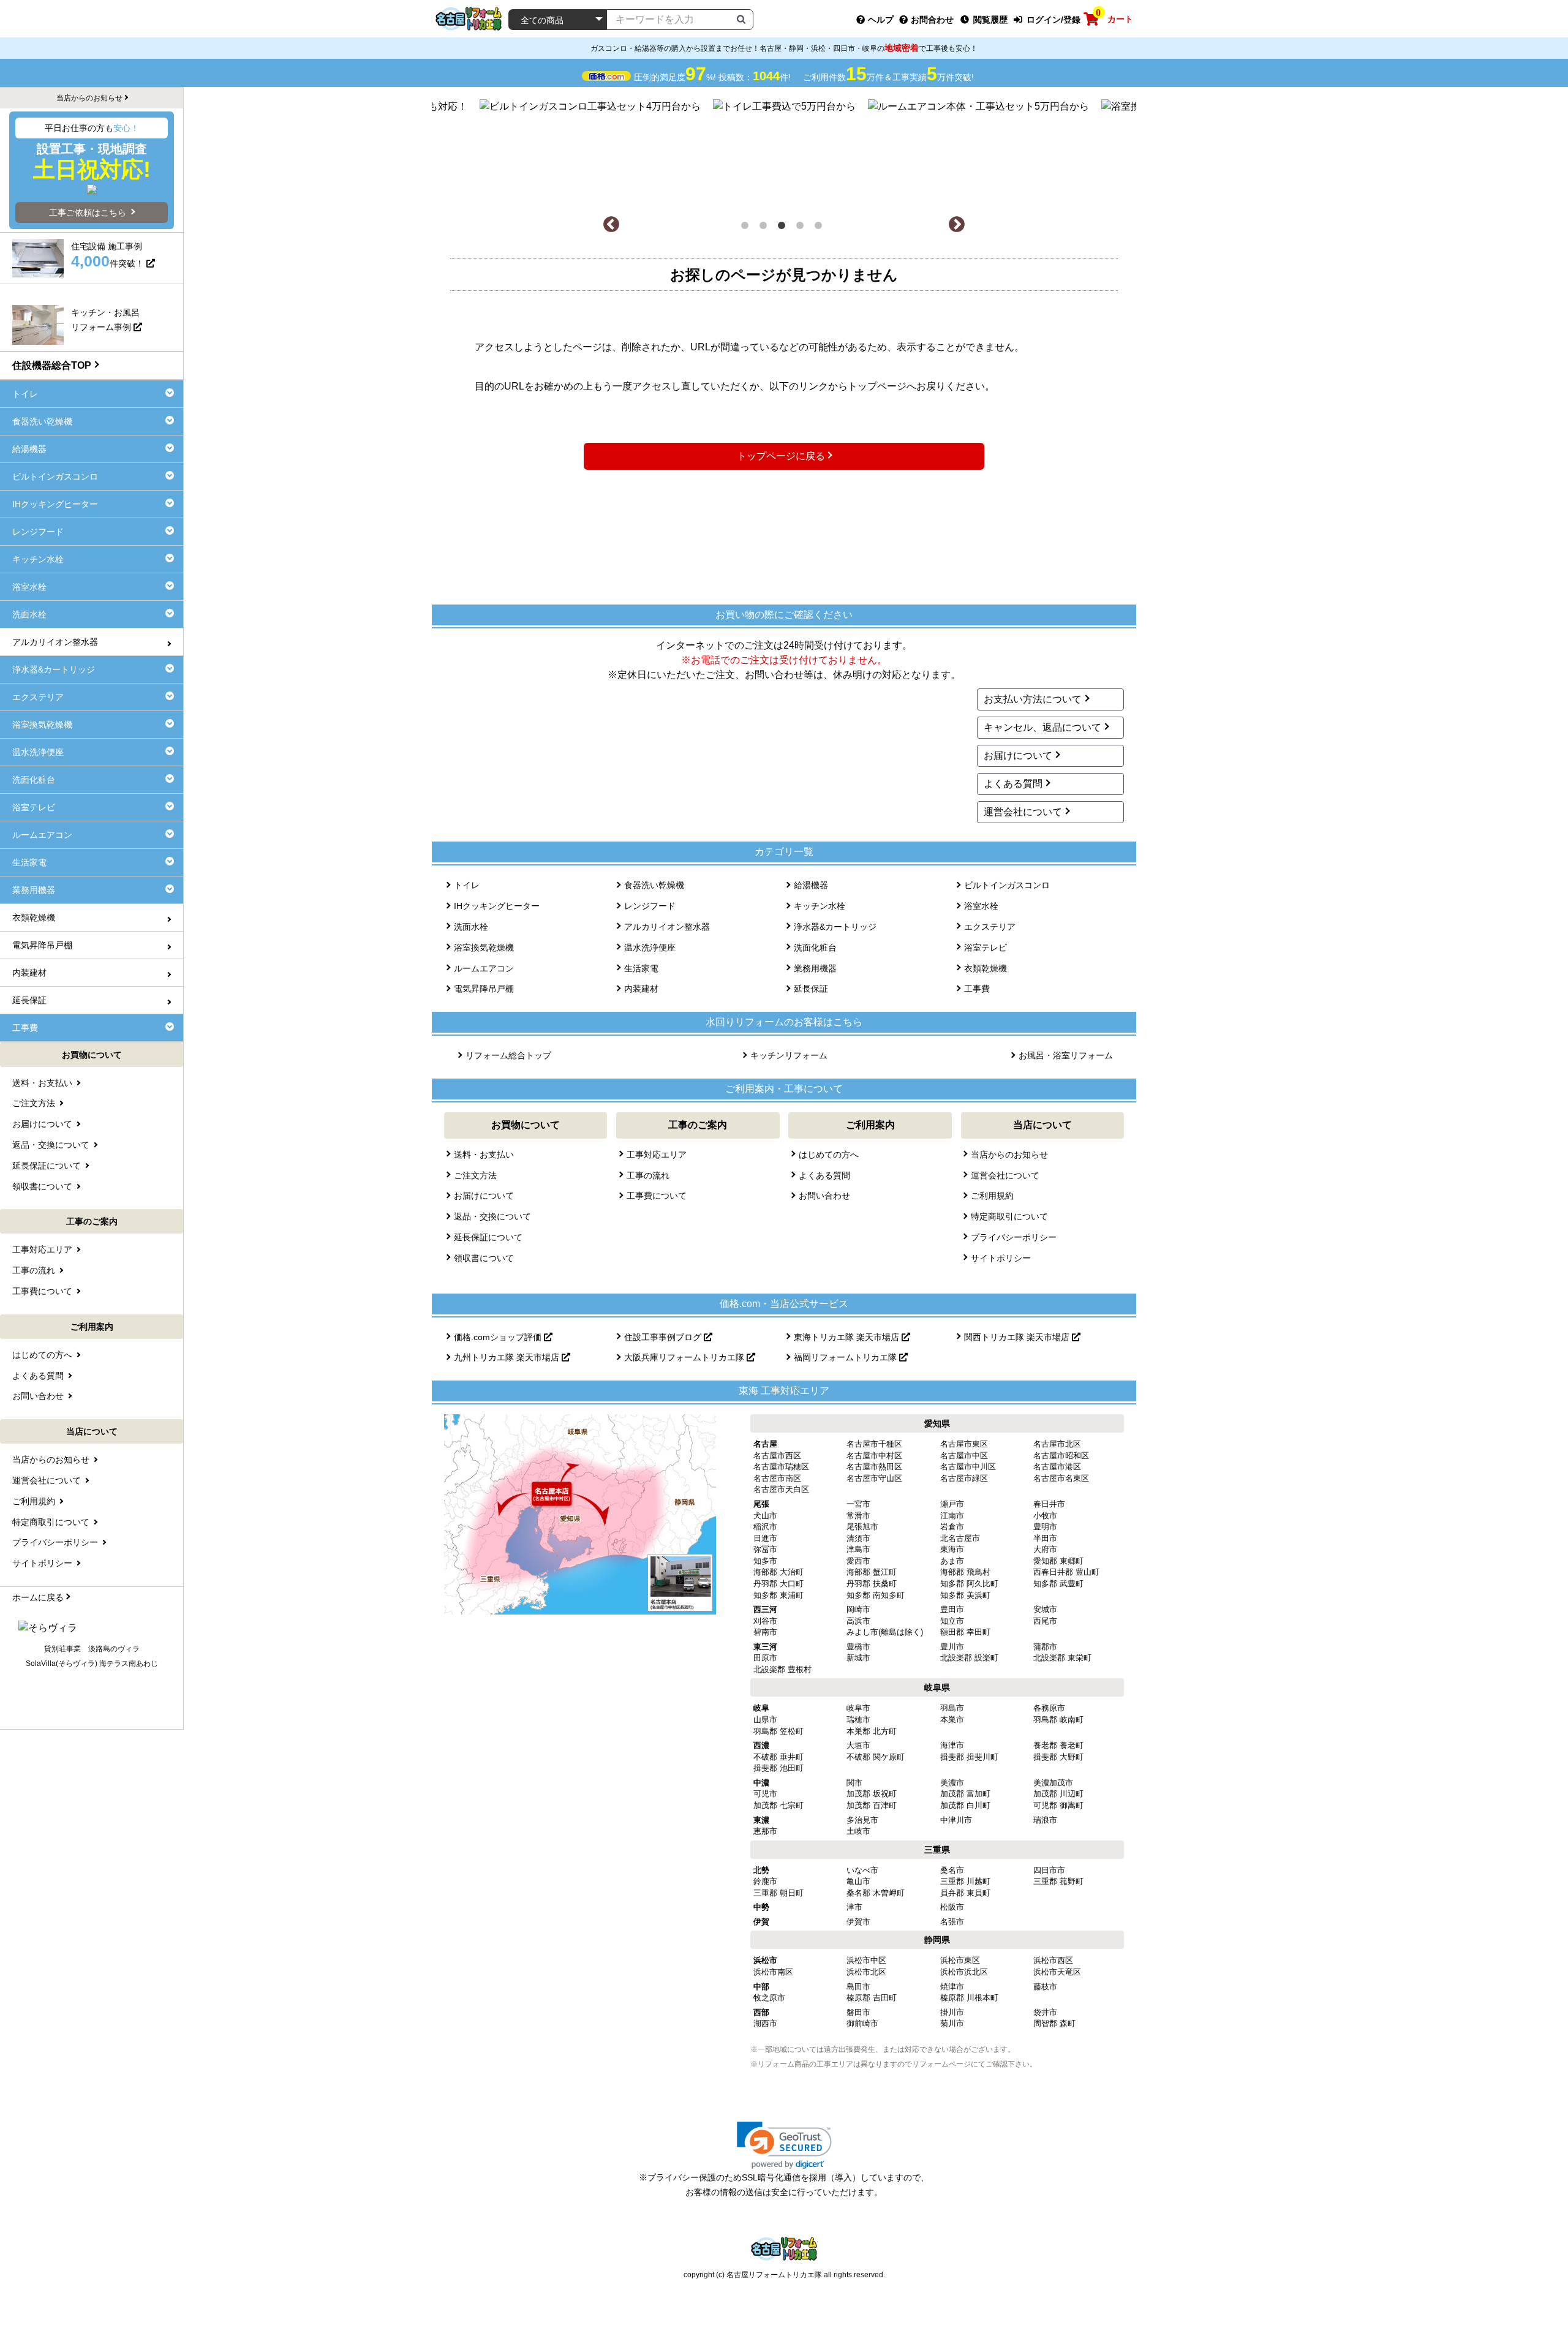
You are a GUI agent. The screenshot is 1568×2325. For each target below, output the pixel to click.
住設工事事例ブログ (664, 1337)
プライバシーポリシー (1014, 1237)
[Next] (957, 225)
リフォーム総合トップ (508, 1055)
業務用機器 (815, 968)
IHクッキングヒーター (497, 906)
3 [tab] (784, 228)
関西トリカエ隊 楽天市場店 (1018, 1337)
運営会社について (1023, 812)
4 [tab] (802, 228)
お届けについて (1018, 756)
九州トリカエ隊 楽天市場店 (508, 1357)
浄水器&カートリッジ (835, 927)
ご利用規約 (992, 1196)
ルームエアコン (484, 968)
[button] (784, 2145)
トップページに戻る (781, 456)
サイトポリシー (1001, 1258)
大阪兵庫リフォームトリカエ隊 (685, 1357)
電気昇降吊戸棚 (484, 989)
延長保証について (488, 1237)
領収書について (484, 1258)
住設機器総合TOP (52, 365)
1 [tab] (747, 228)
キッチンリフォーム (789, 1055)
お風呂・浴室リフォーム (1066, 1055)
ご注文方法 (475, 1175)
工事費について (657, 1196)
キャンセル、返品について (1042, 727)
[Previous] (611, 225)
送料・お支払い (484, 1155)
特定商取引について (1009, 1216)
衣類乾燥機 (986, 968)
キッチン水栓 (820, 906)
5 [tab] (821, 228)
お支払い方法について (1033, 699)
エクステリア (990, 927)
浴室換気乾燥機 (484, 948)
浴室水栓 (981, 906)
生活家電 (641, 968)
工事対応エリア (657, 1155)
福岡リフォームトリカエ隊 (846, 1357)
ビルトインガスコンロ (1007, 885)
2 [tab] (766, 228)
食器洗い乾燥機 (654, 885)
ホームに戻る (38, 1597)
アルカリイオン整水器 (667, 927)
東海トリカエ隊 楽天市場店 (848, 1337)
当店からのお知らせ (1009, 1155)
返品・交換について (492, 1216)
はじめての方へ (829, 1155)
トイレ (467, 885)
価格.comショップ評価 (499, 1337)
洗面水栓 (471, 927)
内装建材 (641, 989)
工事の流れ (648, 1175)
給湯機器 (811, 885)
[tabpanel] (784, 151)
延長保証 (811, 989)
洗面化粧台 (815, 948)
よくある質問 (1013, 784)
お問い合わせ (824, 1196)
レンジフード (650, 906)
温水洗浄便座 (650, 948)
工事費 (977, 989)
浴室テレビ (986, 948)
